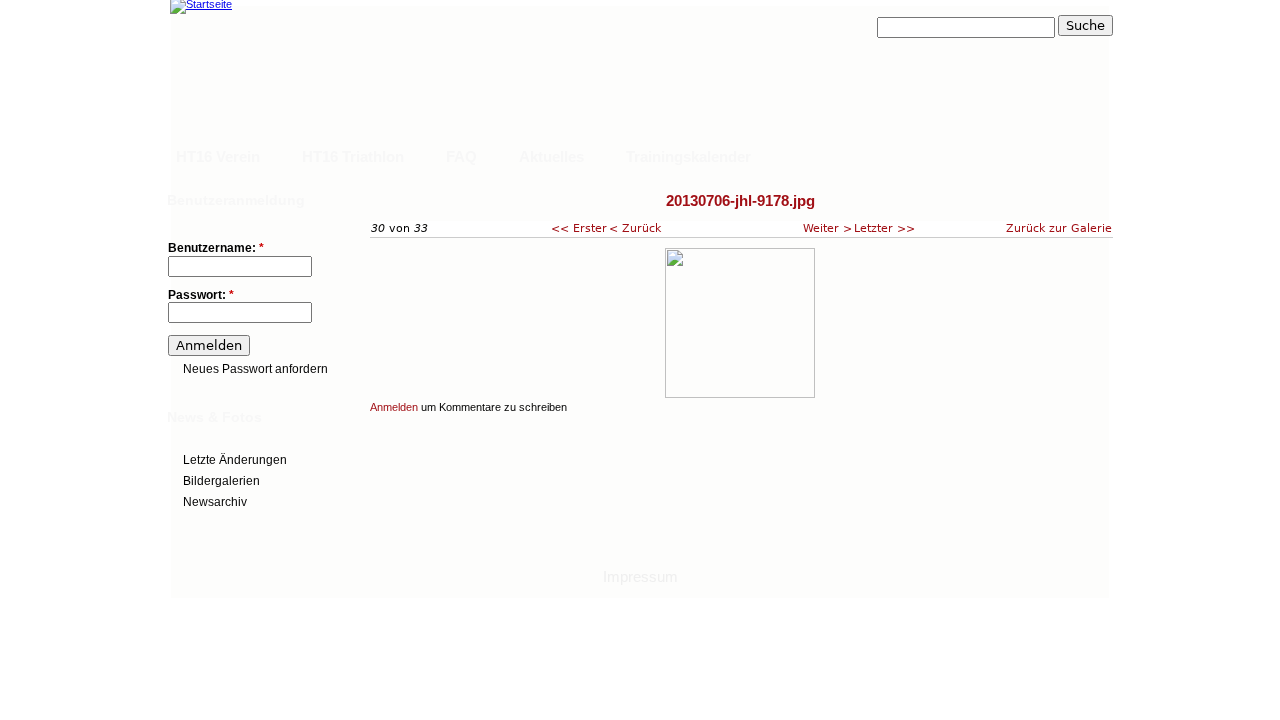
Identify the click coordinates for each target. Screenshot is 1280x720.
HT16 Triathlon (353, 156)
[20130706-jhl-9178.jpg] (740, 394)
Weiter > (827, 228)
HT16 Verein (218, 156)
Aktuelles (551, 156)
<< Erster (579, 228)
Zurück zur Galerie (1059, 228)
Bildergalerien (221, 481)
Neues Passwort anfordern (255, 369)
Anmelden (394, 407)
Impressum (640, 576)
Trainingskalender (688, 156)
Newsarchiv (215, 502)
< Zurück (635, 228)
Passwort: (201, 295)
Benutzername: (216, 248)
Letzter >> (884, 228)
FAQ (461, 156)
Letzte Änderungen (235, 460)
